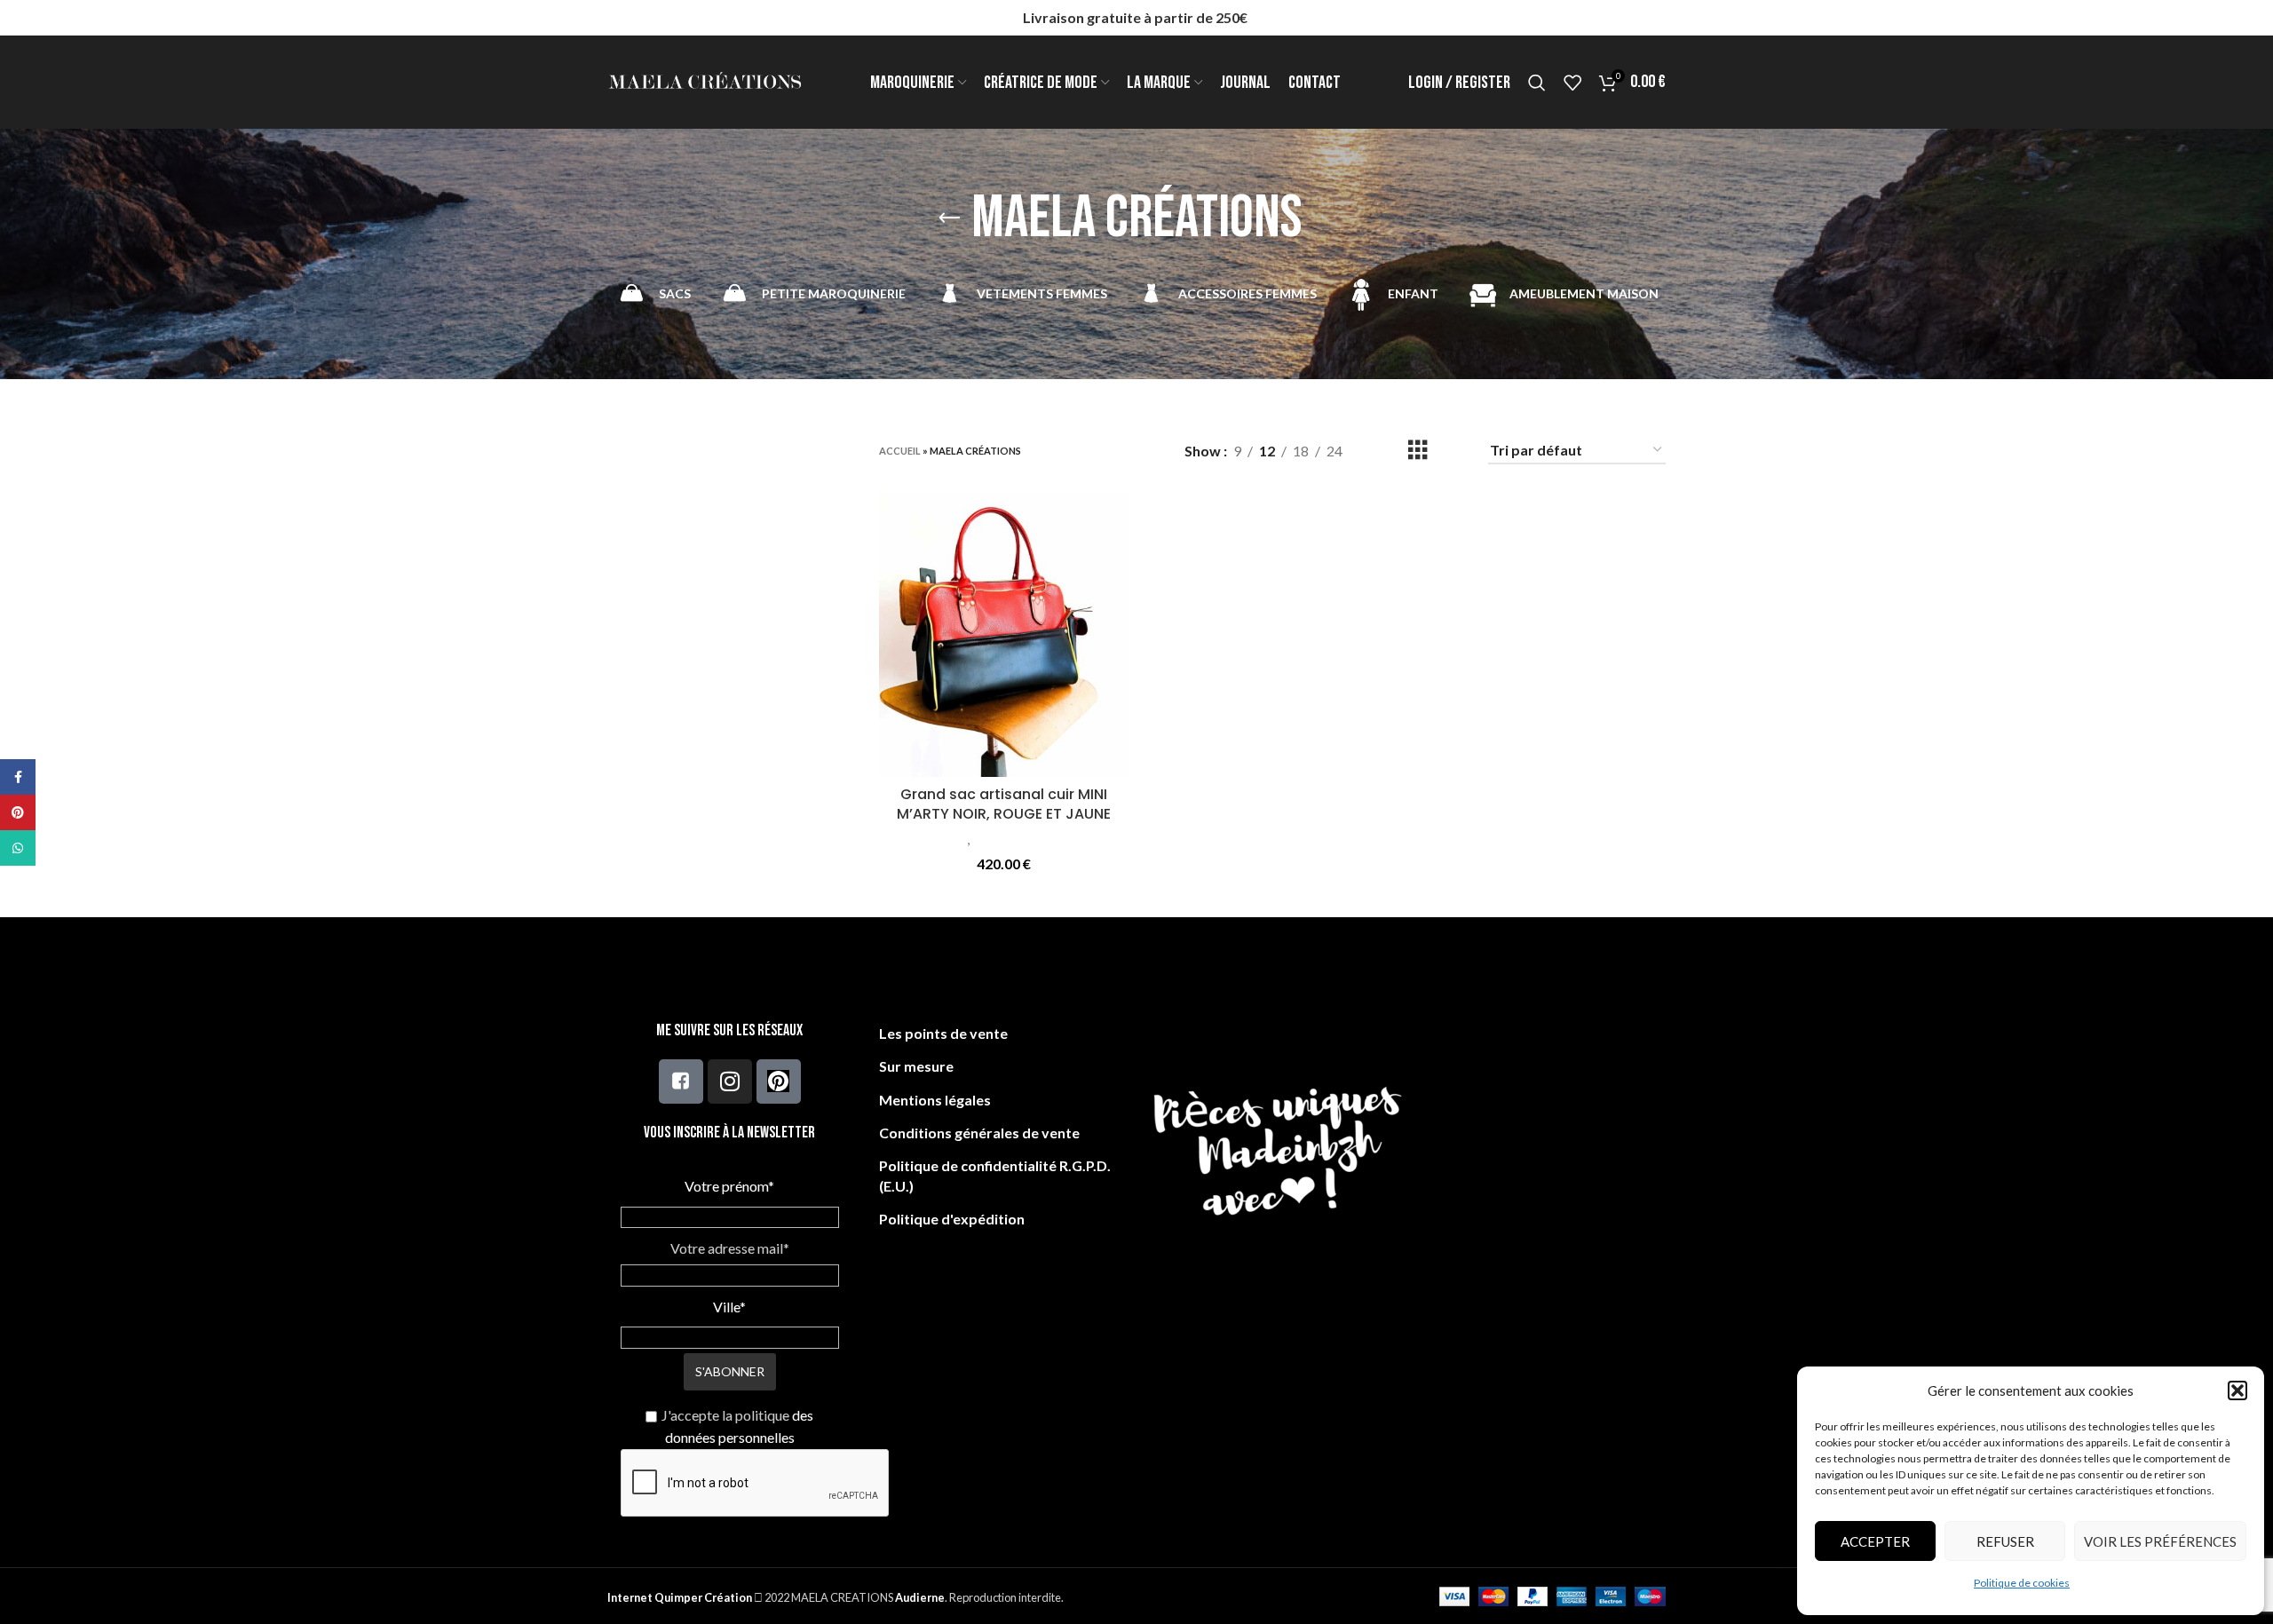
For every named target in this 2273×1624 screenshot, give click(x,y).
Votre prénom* (729, 1186)
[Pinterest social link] (18, 812)
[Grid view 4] (1451, 451)
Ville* (729, 1307)
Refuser (2005, 1541)
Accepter (1875, 1541)
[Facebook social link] (18, 777)
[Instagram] (730, 1081)
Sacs (954, 839)
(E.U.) (896, 1186)
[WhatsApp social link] (18, 848)
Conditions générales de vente (979, 1133)
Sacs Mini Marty (1020, 839)
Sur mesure (916, 1066)
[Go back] (949, 218)
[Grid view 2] (1385, 451)
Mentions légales (935, 1100)
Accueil (900, 451)
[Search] (1537, 83)
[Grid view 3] (1418, 451)
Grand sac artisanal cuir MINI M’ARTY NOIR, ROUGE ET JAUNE (1004, 804)
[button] (2237, 1390)
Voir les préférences (2160, 1541)
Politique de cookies (2022, 1583)
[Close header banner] (2251, 18)
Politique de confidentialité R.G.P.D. (995, 1165)
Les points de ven (936, 1033)
